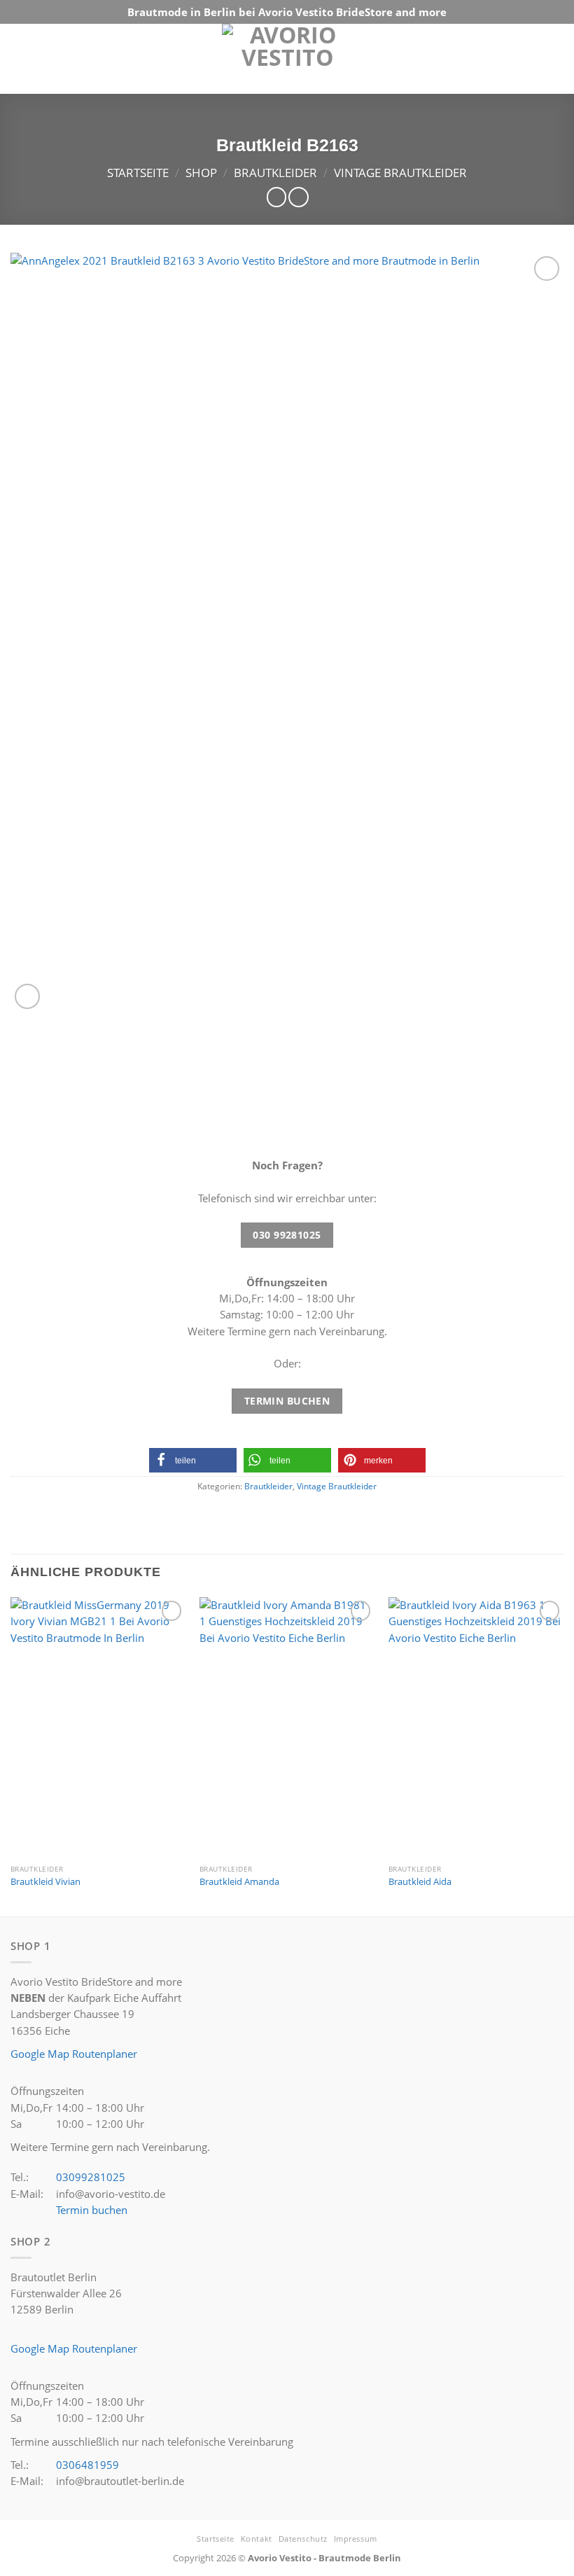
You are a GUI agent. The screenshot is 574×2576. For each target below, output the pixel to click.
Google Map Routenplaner (74, 2054)
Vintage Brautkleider (400, 173)
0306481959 (87, 2465)
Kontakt (257, 2539)
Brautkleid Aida (420, 1882)
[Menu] (551, 59)
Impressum (356, 2539)
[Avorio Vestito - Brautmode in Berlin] (287, 66)
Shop (201, 173)
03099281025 (91, 2177)
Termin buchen (92, 2210)
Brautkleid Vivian (45, 1882)
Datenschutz (303, 2539)
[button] (193, 1460)
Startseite (138, 173)
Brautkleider (275, 173)
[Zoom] (27, 996)
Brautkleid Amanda (239, 1882)
